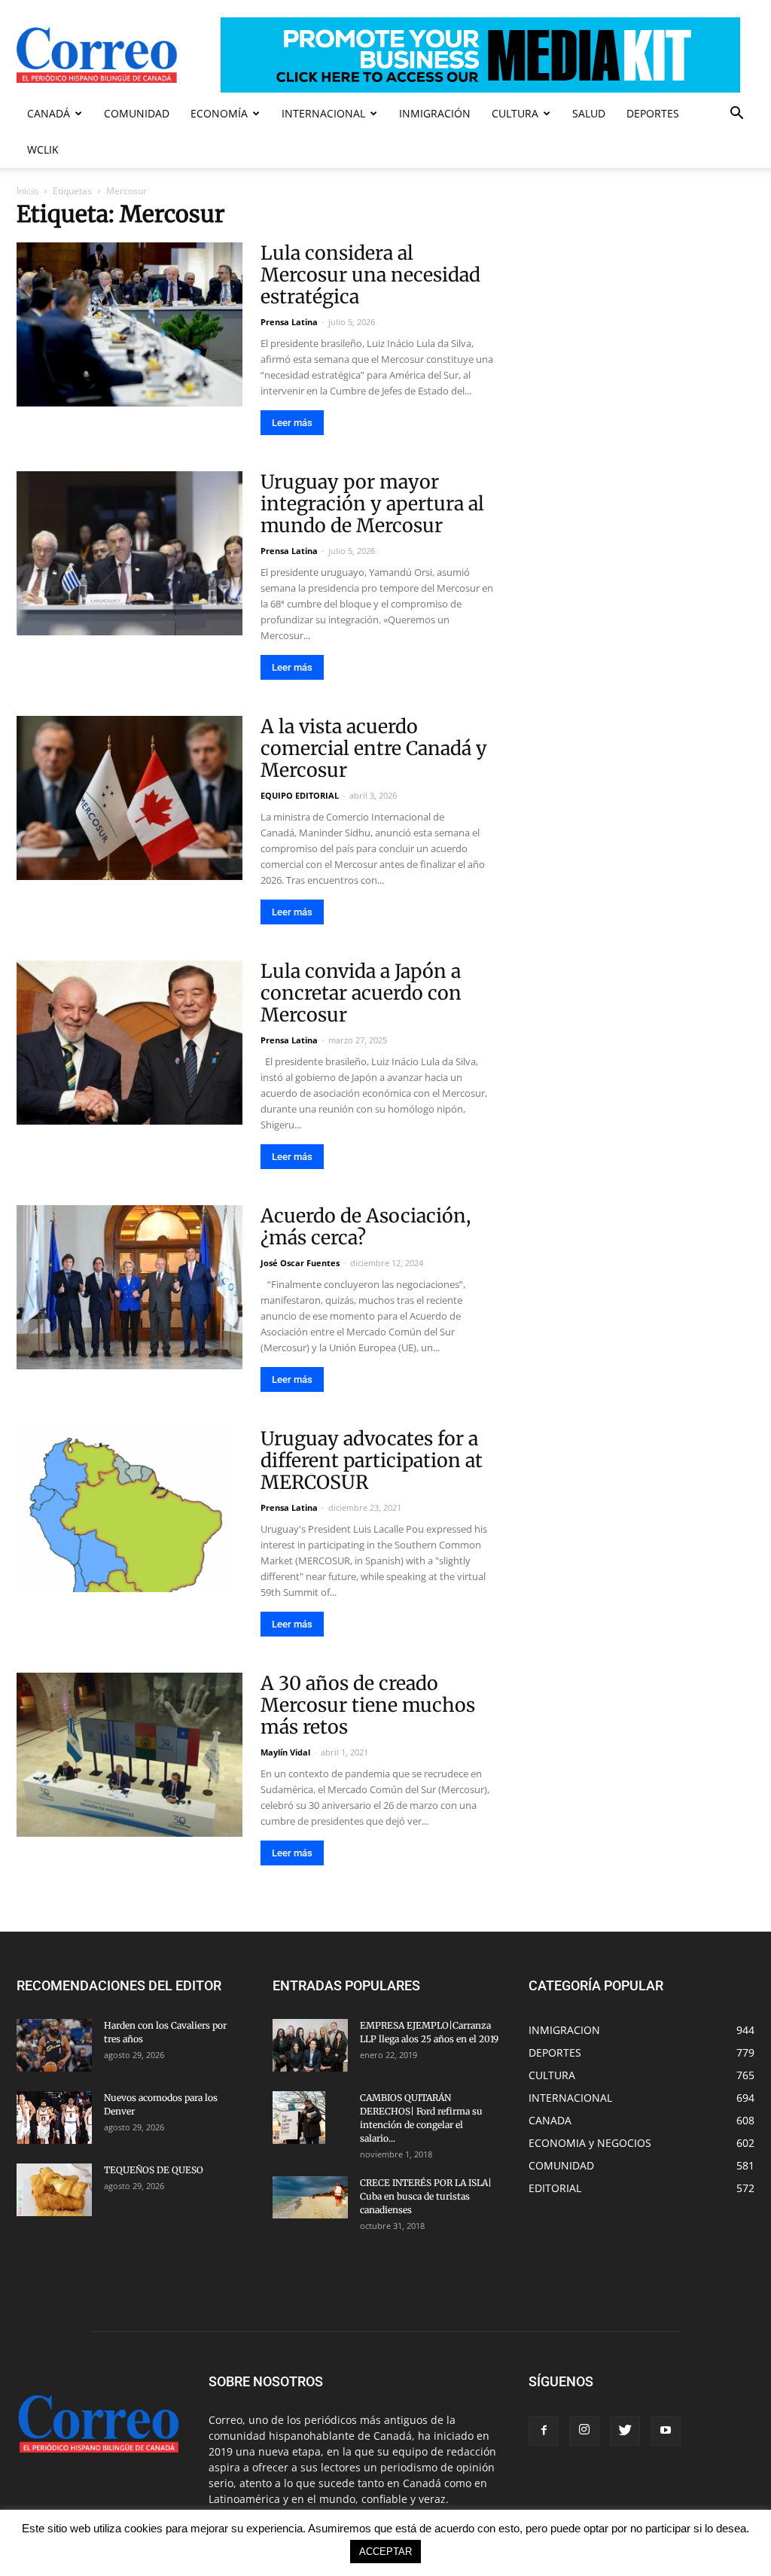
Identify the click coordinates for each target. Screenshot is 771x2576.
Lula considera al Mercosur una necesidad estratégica (370, 275)
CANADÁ (49, 113)
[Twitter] (625, 2431)
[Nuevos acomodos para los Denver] (54, 2118)
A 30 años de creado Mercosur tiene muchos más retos (368, 1705)
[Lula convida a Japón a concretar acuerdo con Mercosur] (130, 1043)
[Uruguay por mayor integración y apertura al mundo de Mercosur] (130, 553)
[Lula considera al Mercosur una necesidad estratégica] (130, 324)
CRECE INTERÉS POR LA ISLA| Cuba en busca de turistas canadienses (426, 2196)
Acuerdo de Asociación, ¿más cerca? (366, 1227)
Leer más (292, 423)
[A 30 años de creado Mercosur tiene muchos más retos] (130, 1755)
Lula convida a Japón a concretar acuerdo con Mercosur (361, 993)
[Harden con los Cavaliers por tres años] (54, 2045)
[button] (736, 115)
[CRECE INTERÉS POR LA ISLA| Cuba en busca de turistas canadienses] (310, 2197)
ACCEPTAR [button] (385, 2552)
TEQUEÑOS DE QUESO (154, 2170)
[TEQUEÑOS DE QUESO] (54, 2190)
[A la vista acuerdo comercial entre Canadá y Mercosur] (130, 798)
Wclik (43, 149)
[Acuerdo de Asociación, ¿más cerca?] (130, 1287)
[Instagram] (584, 2431)
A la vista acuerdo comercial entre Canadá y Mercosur (374, 748)
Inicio (27, 191)
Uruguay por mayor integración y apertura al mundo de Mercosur (372, 504)
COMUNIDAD (137, 113)
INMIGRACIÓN (435, 113)
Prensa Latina (289, 322)
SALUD (589, 113)
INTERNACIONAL (323, 113)
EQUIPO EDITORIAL (300, 795)
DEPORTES (653, 113)
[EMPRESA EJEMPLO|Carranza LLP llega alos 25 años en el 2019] (310, 2045)
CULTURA (515, 113)
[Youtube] (666, 2431)
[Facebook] (544, 2431)
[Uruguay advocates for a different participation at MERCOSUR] (130, 1510)
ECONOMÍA (219, 113)
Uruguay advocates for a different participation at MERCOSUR (372, 1460)
